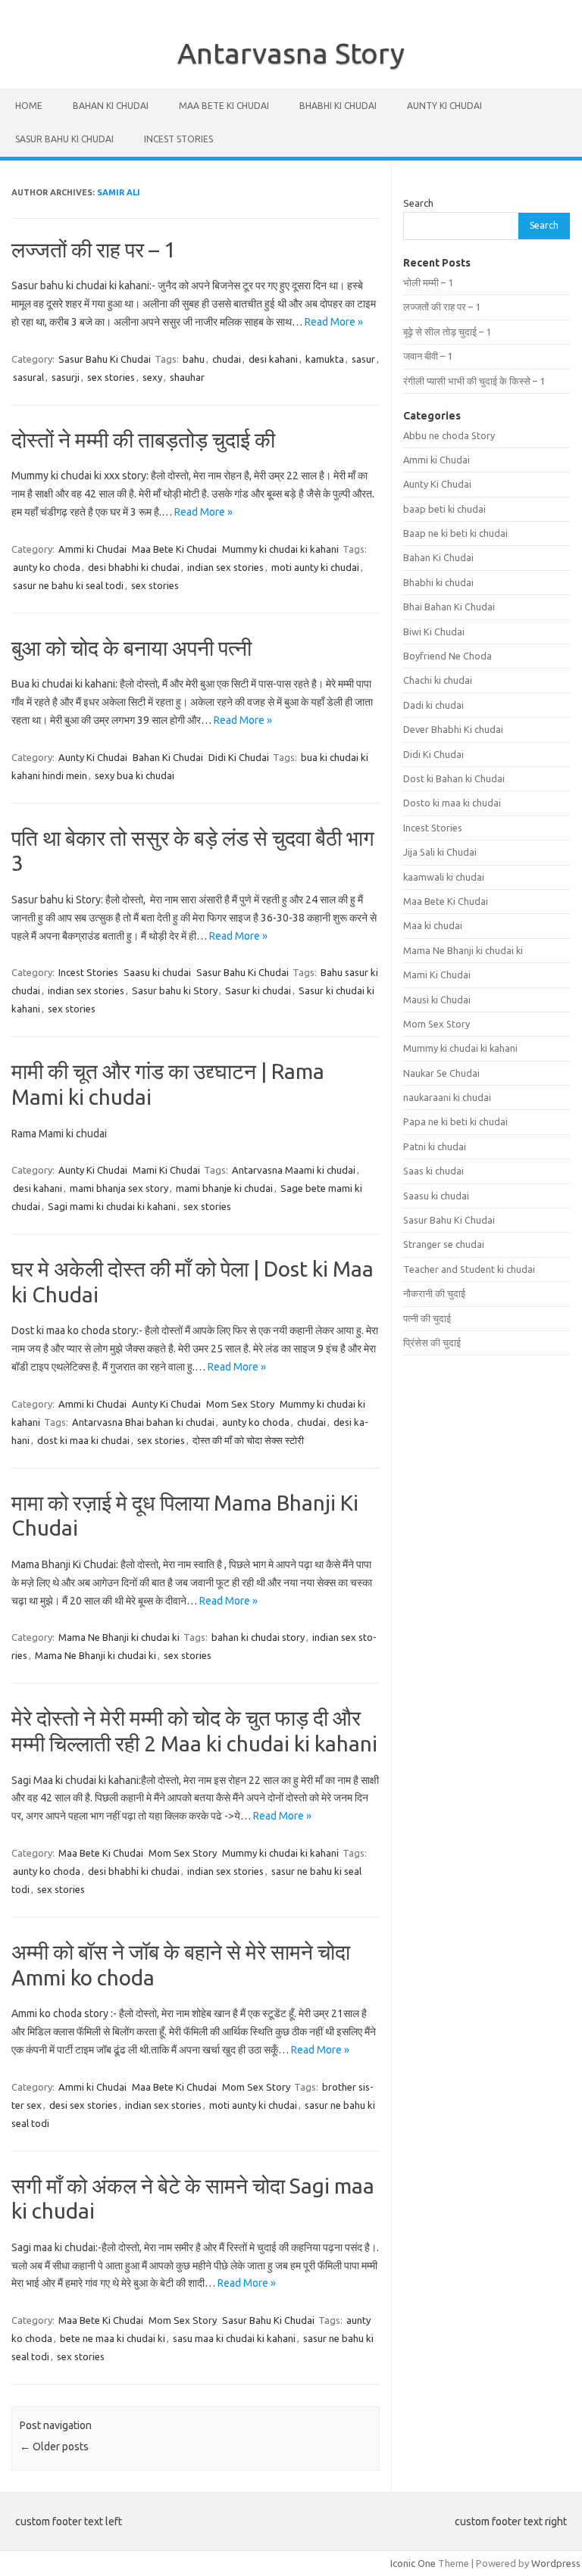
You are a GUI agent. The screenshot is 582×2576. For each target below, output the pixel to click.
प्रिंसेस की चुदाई (432, 1343)
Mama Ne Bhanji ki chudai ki (119, 1637)
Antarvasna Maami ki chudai (294, 1170)
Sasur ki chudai (258, 990)
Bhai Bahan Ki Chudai (449, 607)
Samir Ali (119, 192)
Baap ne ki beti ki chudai (455, 533)
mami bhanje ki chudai (224, 1188)
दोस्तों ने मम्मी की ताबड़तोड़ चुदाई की (143, 440)
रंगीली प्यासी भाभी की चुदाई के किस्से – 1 (474, 381)
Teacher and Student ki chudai (469, 1269)
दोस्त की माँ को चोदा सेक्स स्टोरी (248, 1440)
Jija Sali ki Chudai (440, 852)
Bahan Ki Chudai (111, 106)
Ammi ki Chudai (92, 549)
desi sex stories (83, 2105)
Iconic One (413, 2563)
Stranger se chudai (444, 1244)
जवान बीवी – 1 (428, 356)
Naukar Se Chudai (441, 1073)
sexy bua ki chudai (135, 775)
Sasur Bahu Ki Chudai (64, 139)
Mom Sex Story (240, 1404)
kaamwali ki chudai (444, 877)
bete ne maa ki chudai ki (113, 2338)
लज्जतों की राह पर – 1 (94, 249)
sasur (363, 359)
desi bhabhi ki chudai (134, 567)
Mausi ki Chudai (437, 1000)
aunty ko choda (47, 567)
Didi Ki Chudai (239, 757)
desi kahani (273, 359)
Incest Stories (178, 139)
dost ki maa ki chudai (83, 1440)
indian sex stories (225, 567)
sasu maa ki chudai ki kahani (234, 2338)
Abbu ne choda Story (449, 435)
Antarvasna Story (291, 53)
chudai (227, 359)
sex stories (111, 377)
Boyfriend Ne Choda (447, 656)
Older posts (54, 2447)
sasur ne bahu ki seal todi (68, 585)
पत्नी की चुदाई (427, 1318)
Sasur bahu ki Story (175, 990)
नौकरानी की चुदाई (434, 1293)
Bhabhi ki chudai (338, 106)
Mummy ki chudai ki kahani (280, 549)
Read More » (334, 322)
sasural (28, 377)
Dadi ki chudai (433, 705)
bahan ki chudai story (258, 1637)
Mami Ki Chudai (166, 1170)
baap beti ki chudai (444, 509)
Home (29, 106)
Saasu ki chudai (157, 972)
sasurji (66, 377)
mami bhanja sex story (119, 1188)
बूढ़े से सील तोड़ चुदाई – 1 (447, 332)
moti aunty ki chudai (315, 567)
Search (418, 203)
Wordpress (556, 2563)
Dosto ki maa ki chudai (452, 803)
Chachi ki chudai (438, 680)
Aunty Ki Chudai (444, 106)
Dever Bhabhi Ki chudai (453, 729)
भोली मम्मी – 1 (428, 282)
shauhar (187, 377)
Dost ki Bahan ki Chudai (454, 778)
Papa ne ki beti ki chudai (455, 1121)
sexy (152, 377)
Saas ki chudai (433, 1171)
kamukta (325, 359)
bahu (194, 359)
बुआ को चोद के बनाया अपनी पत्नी (131, 648)
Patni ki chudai (435, 1146)
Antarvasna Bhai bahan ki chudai (143, 1422)
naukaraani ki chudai (447, 1097)
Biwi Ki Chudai (434, 632)
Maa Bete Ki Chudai (224, 106)
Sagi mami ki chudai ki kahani (112, 1206)
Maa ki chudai (433, 925)
